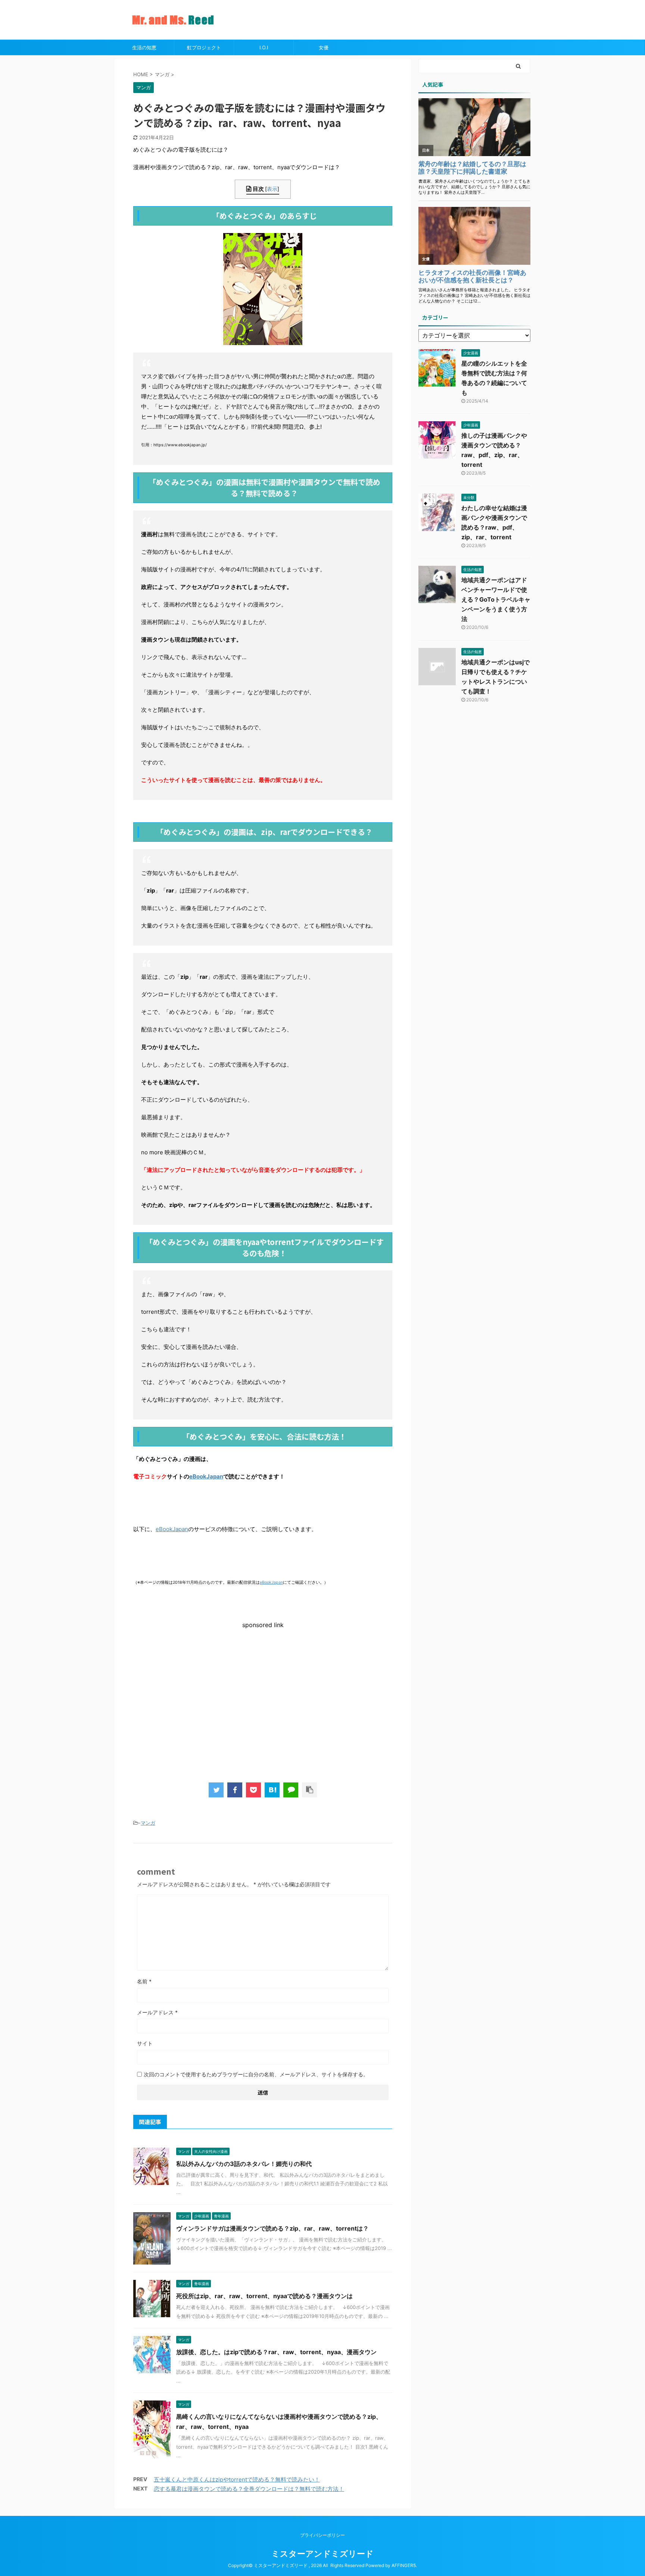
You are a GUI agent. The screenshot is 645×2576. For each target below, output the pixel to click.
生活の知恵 (144, 47)
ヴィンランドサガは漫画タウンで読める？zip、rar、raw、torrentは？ (272, 2228)
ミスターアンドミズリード (322, 2554)
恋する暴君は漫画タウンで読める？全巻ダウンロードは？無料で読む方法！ (249, 2489)
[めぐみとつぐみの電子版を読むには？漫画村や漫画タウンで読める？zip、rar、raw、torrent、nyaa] (272, 1790)
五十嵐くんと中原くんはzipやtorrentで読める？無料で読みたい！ (237, 2479)
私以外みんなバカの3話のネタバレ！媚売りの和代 (244, 2164)
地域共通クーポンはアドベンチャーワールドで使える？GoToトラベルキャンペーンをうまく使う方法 (496, 599)
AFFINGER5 (404, 2565)
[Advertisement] (196, 1708)
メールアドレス (157, 2012)
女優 (324, 47)
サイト (145, 2043)
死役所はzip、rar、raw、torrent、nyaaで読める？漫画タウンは (264, 2296)
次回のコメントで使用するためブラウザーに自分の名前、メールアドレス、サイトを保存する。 (256, 2074)
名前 (144, 1981)
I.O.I (264, 47)
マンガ (148, 1823)
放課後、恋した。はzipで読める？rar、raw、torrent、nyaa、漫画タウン (276, 2352)
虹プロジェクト (204, 47)
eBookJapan (206, 1476)
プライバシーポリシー (322, 2535)
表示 (272, 189)
